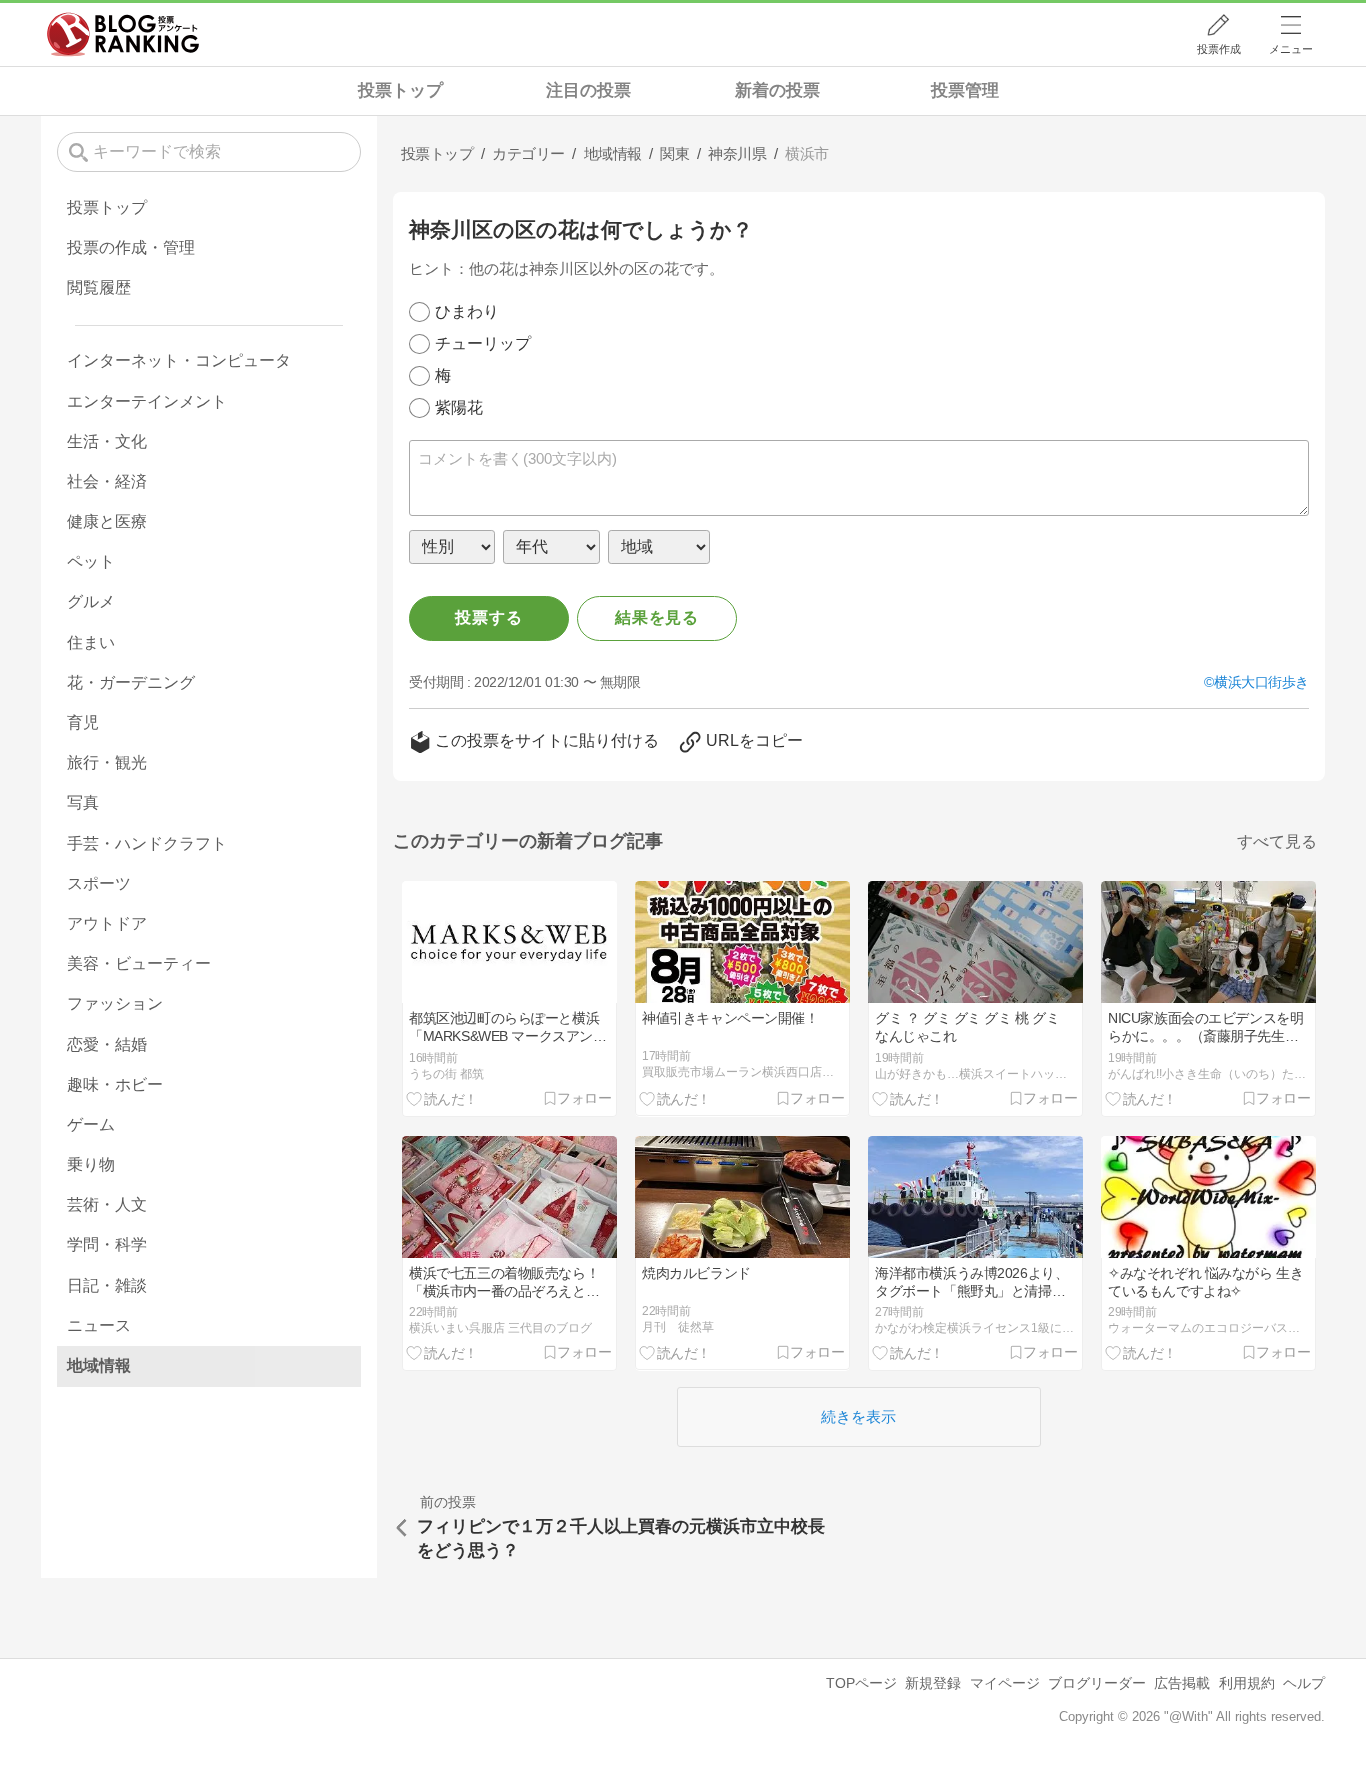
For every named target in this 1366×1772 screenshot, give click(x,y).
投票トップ (400, 90)
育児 (83, 722)
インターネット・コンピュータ (179, 360)
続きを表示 (858, 1416)
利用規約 (1247, 1683)
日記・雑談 (107, 1285)
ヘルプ (1304, 1683)
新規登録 (933, 1683)
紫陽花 (459, 407)
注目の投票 (588, 90)
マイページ (1005, 1683)
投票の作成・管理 (131, 247)
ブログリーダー (1097, 1683)
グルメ (91, 601)
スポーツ (99, 883)
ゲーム (91, 1124)
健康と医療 (107, 521)
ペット (91, 561)
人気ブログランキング (123, 34)
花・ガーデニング (131, 682)
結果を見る (657, 617)
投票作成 (1219, 49)
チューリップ (483, 343)
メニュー (1291, 49)
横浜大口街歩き (1261, 682)
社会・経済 (107, 481)
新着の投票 (777, 90)
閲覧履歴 (99, 287)
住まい (91, 642)
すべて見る (1277, 841)
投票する (488, 617)
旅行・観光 (107, 762)
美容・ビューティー (139, 963)
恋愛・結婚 (107, 1044)
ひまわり (467, 311)
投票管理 (965, 90)
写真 (83, 802)
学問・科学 (107, 1244)
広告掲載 (1182, 1683)
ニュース (99, 1325)
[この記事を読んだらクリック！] (442, 1098)
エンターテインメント (147, 401)
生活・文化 (107, 441)
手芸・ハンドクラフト (147, 843)
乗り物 (91, 1164)
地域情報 (99, 1365)
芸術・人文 (107, 1204)
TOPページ (861, 1683)
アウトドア (107, 923)
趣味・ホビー (115, 1084)
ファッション (115, 1003)
